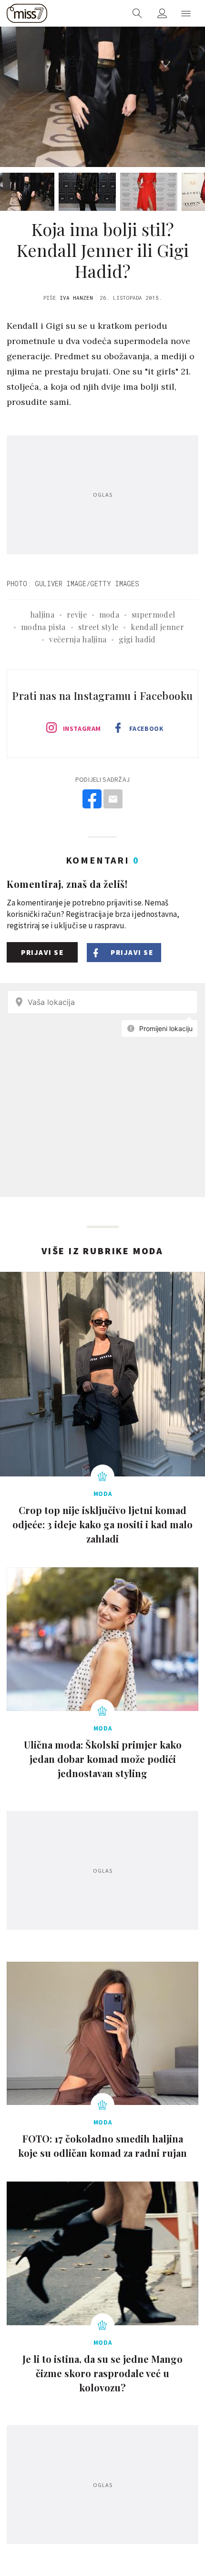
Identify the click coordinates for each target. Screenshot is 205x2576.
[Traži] (137, 13)
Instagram (82, 728)
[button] (186, 13)
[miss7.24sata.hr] (27, 13)
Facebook (146, 728)
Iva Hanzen (76, 298)
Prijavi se (42, 952)
